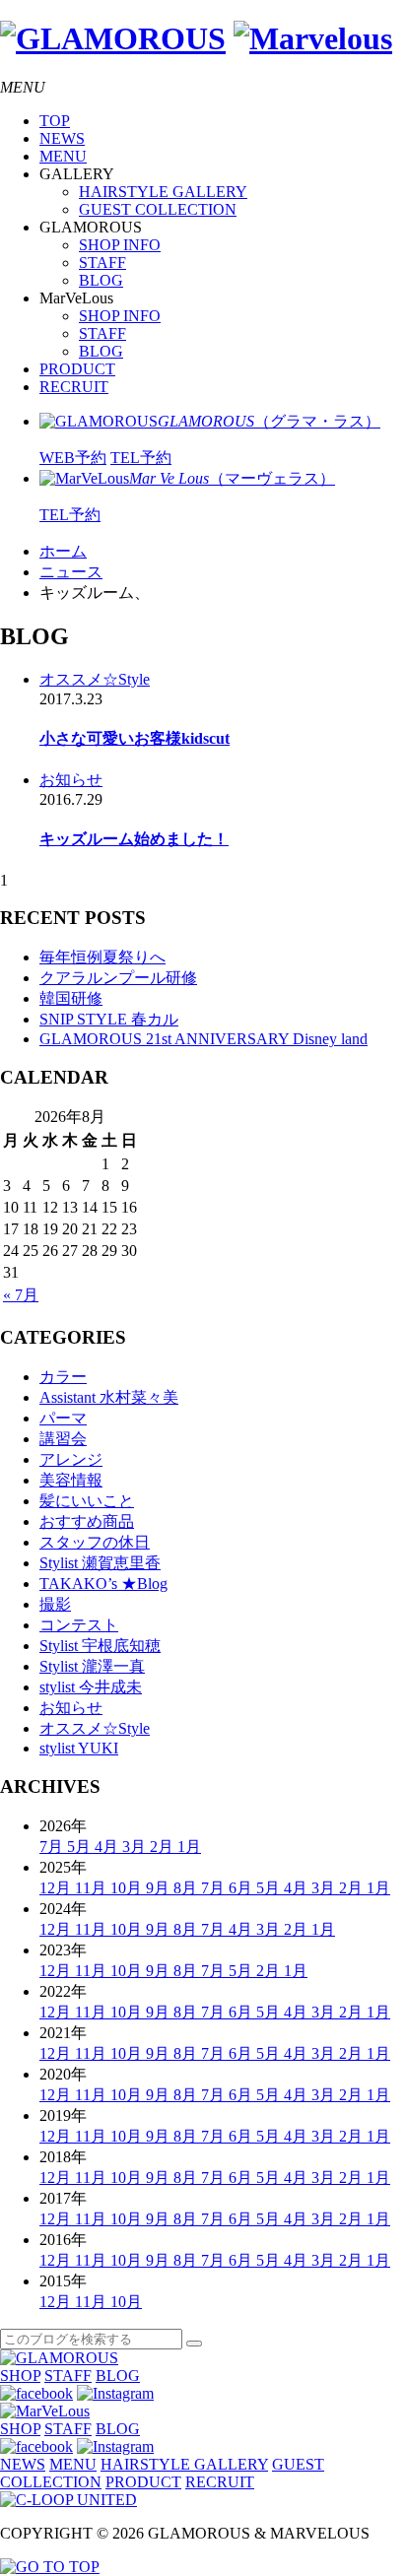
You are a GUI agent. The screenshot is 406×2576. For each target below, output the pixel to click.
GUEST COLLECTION (158, 209)
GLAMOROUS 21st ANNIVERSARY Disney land (203, 1039)
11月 (93, 1888)
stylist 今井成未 (91, 1687)
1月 (189, 1847)
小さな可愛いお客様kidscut (135, 738)
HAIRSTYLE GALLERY (163, 192)
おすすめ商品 (87, 1521)
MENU (63, 156)
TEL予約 (141, 458)
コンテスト (79, 1625)
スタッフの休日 (95, 1542)
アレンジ (71, 1459)
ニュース (71, 572)
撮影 (55, 1604)
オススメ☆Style (95, 679)
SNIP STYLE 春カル (109, 1019)
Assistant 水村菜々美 (109, 1397)
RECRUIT (74, 387)
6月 (242, 1888)
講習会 (63, 1439)
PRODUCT (77, 369)
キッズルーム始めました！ (134, 839)
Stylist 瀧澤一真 (92, 1666)
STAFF (102, 263)
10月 (128, 1888)
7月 (53, 1847)
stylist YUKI (79, 1748)
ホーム (63, 551)
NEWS (62, 138)
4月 (108, 1847)
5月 (81, 1847)
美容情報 (71, 1480)
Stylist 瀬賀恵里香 (100, 1563)
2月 (164, 1847)
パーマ (63, 1418)
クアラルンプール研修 (118, 978)
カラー (63, 1377)
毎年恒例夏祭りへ (102, 957)
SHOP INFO (120, 245)
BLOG (101, 280)
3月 (136, 1847)
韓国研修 (71, 998)
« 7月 (21, 1295)
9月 (160, 1888)
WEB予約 (73, 458)
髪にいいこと (87, 1501)
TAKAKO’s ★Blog (103, 1584)
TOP (55, 121)
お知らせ (71, 780)
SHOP (20, 2376)
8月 (187, 1888)
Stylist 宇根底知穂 (100, 1646)
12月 (57, 1888)
